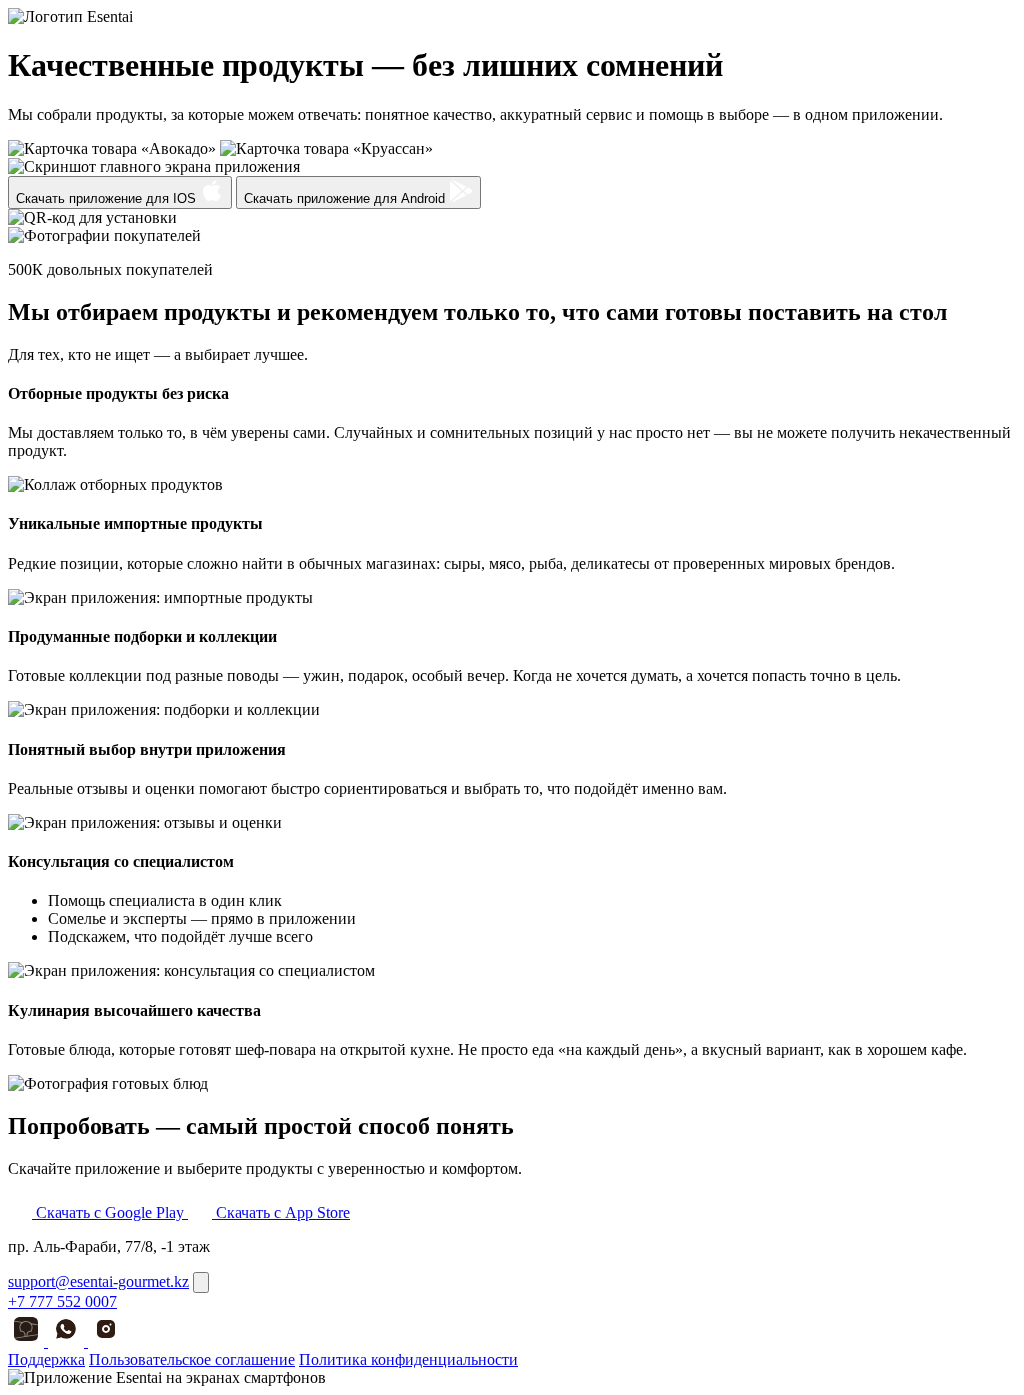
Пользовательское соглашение (192, 1359)
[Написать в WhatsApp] (68, 1341)
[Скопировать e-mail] (201, 1282)
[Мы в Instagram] (106, 1341)
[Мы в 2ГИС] (28, 1341)
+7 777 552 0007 (62, 1301)
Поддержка (46, 1359)
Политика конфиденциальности (408, 1359)
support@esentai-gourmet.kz (98, 1281)
